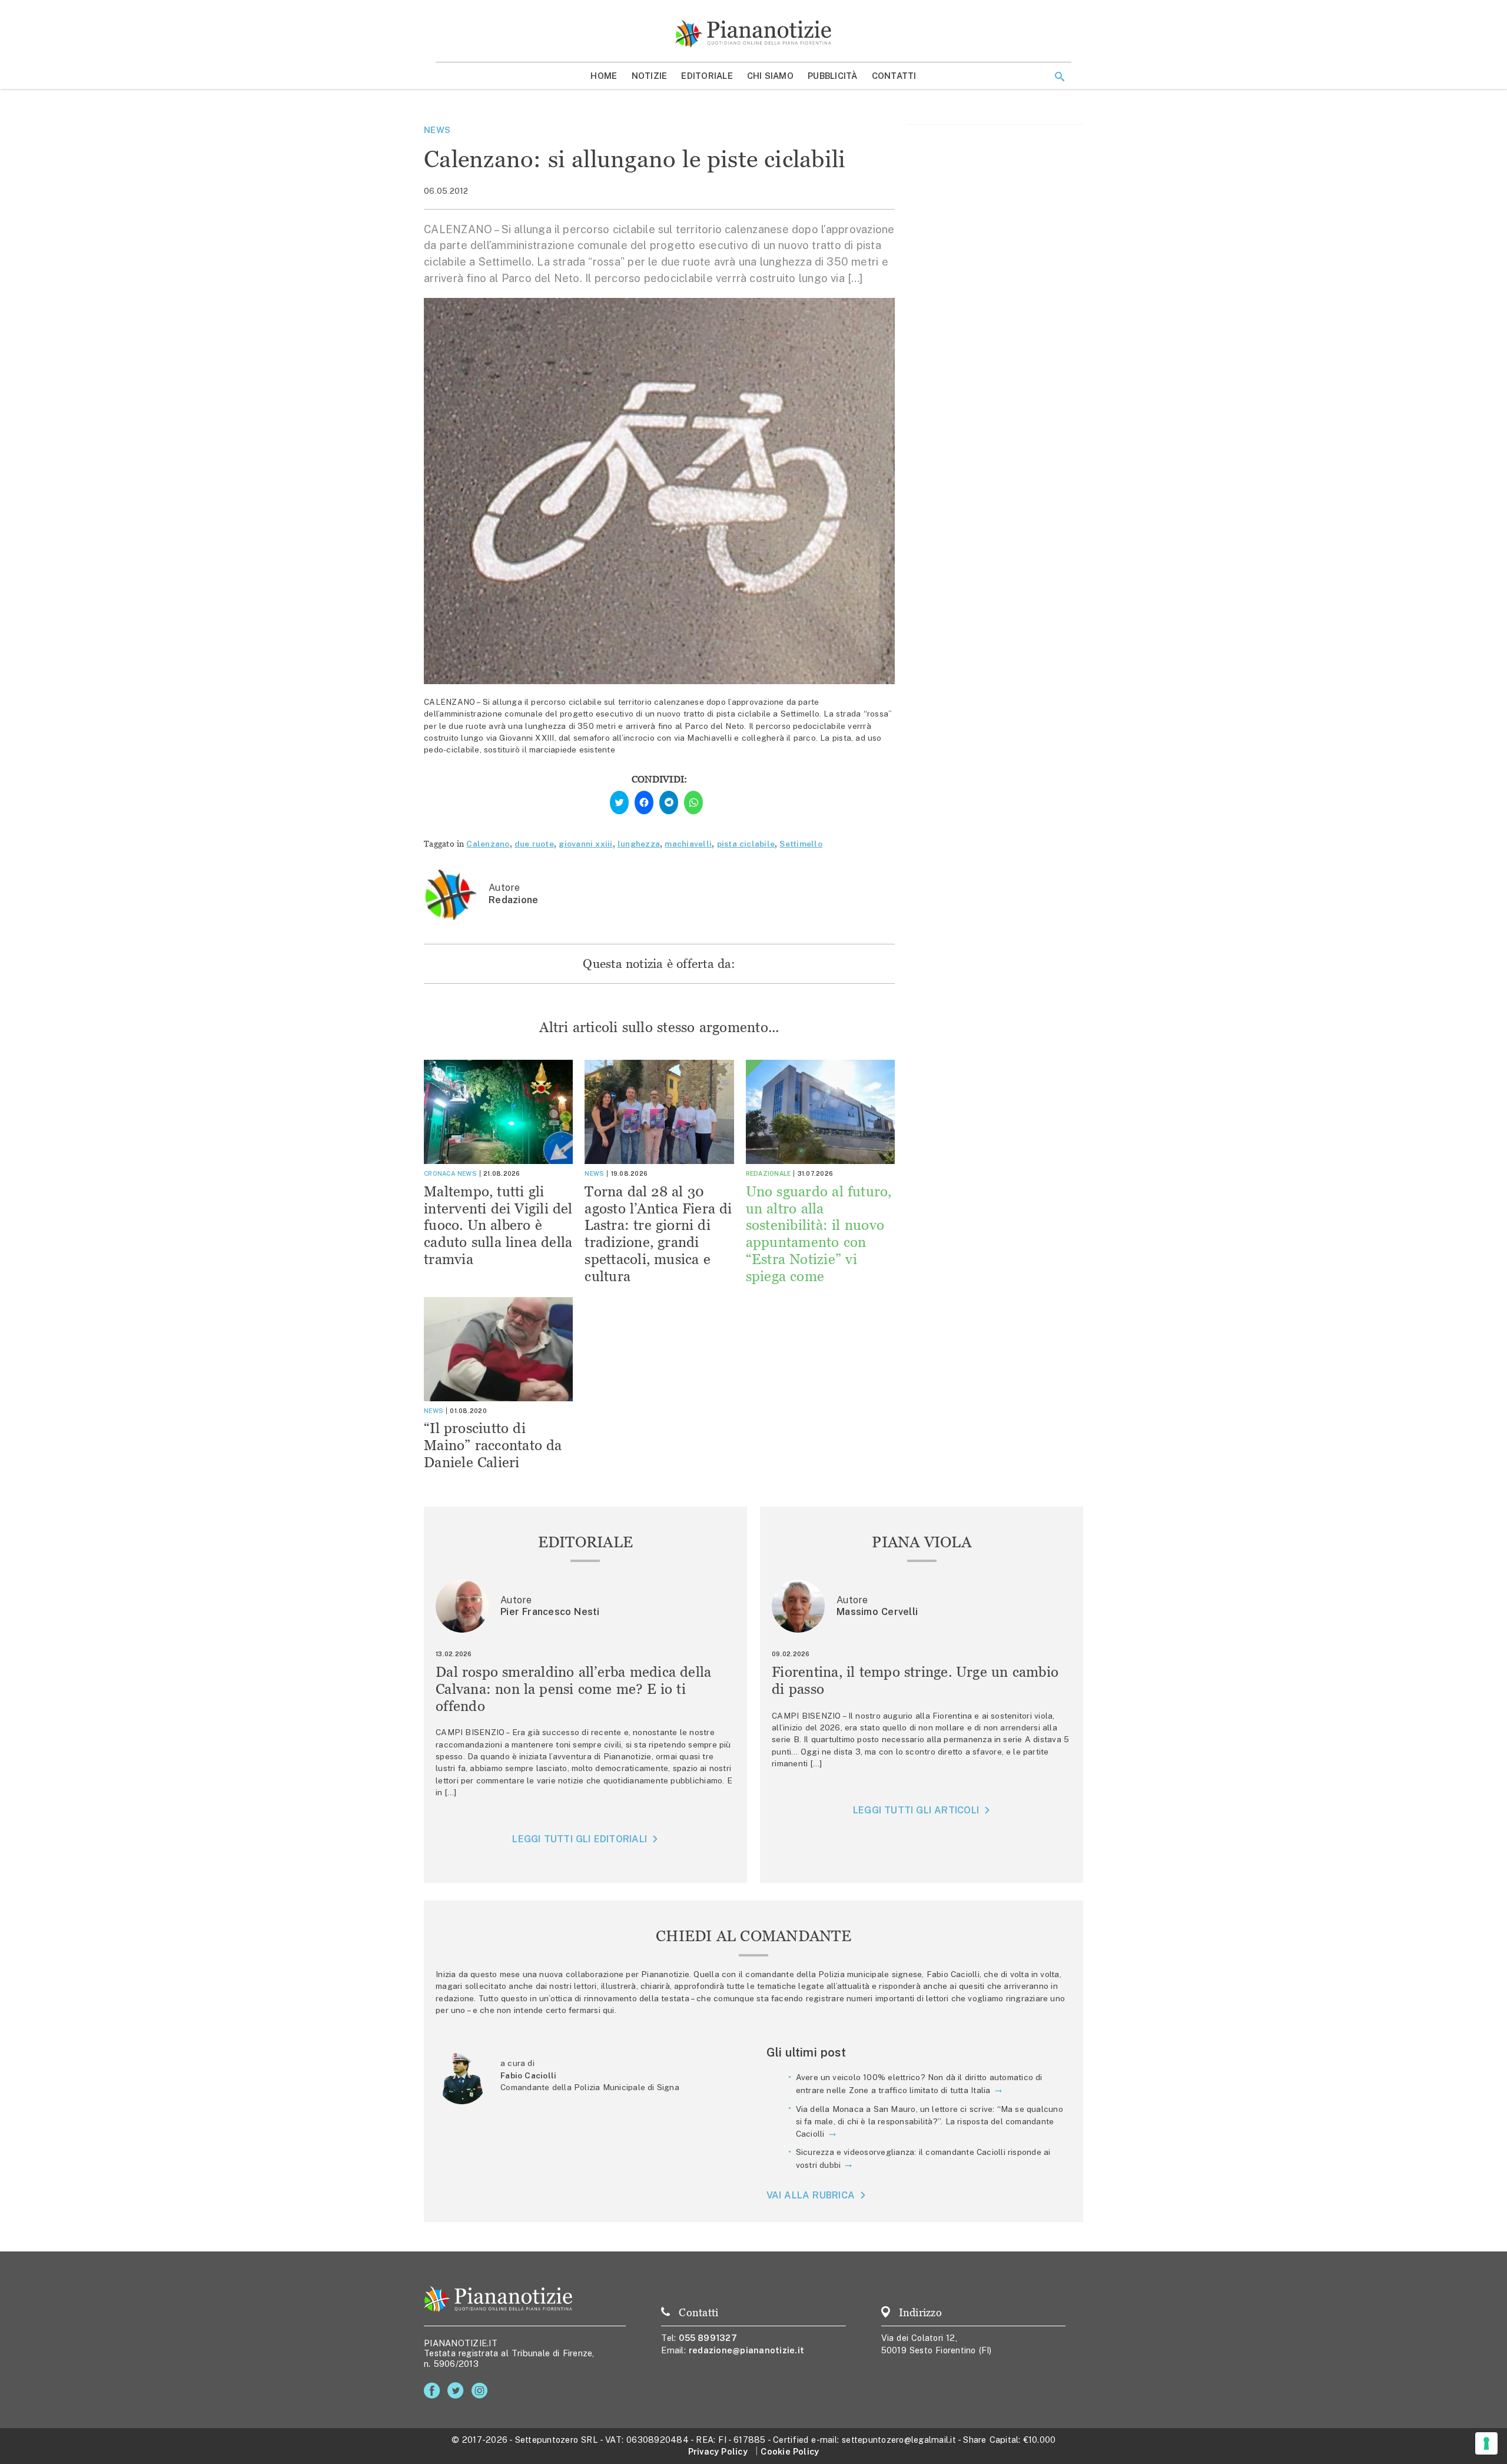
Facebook (434, 2391)
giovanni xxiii (585, 844)
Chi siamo (770, 76)
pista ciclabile (746, 844)
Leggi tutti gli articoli (916, 1810)
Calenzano (488, 844)
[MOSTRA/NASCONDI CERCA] (1060, 77)
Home (604, 76)
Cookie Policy (790, 2451)
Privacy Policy (718, 2451)
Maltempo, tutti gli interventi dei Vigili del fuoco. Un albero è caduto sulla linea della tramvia (498, 1225)
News (437, 130)
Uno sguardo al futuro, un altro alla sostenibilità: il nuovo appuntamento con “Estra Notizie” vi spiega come (819, 1234)
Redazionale (769, 1173)
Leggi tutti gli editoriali (580, 1839)
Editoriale (707, 76)
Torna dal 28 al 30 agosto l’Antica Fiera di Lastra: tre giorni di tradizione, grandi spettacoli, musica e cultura (658, 1234)
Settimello (801, 844)
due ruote (534, 844)
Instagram (482, 2391)
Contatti (894, 76)
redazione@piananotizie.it (746, 2350)
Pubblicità (833, 76)
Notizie (650, 76)
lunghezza (639, 844)
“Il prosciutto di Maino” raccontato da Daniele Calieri (493, 1445)
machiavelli (688, 844)
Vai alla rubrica (811, 2195)
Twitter (458, 2391)
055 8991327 (708, 2338)
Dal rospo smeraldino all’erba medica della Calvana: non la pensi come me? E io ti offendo (574, 1689)
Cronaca (439, 1173)
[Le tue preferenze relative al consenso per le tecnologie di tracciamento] (1486, 2443)
